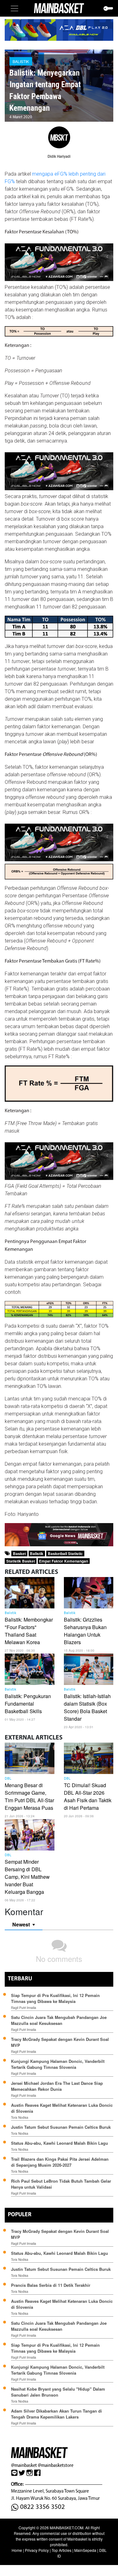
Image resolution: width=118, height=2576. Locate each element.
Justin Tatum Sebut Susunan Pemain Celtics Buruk (61, 2127)
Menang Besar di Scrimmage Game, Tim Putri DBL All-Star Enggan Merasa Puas (29, 1796)
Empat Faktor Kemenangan (64, 1561)
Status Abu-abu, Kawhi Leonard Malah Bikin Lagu (60, 2143)
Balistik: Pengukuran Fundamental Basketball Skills (28, 1704)
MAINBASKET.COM (67, 2528)
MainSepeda (85, 2550)
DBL (8, 1779)
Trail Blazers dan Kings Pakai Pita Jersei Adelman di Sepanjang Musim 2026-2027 (60, 2162)
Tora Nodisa (20, 2117)
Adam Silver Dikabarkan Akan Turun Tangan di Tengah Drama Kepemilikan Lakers (56, 2414)
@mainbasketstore (56, 2465)
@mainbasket (24, 2465)
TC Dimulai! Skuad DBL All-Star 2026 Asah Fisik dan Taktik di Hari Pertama (88, 1796)
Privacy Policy (37, 2550)
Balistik (21, 61)
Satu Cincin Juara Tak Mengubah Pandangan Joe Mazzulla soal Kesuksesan (59, 2020)
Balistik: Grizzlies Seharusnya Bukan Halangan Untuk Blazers (85, 1631)
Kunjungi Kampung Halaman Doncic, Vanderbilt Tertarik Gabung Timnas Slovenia (58, 2064)
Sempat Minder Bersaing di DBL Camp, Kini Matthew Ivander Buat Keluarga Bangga (27, 1877)
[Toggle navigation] (14, 8)
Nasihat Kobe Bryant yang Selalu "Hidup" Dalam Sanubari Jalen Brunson (58, 2392)
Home (17, 2550)
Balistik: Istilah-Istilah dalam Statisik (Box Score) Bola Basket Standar (87, 1707)
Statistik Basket (21, 1561)
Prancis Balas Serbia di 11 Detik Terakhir (51, 2285)
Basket (19, 1554)
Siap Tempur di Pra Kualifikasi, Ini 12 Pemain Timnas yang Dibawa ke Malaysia (55, 1998)
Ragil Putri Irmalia (24, 2008)
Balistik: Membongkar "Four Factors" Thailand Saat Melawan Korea (29, 1631)
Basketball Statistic (65, 1554)
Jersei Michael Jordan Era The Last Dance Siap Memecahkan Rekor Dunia (57, 2086)
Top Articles (62, 2550)
